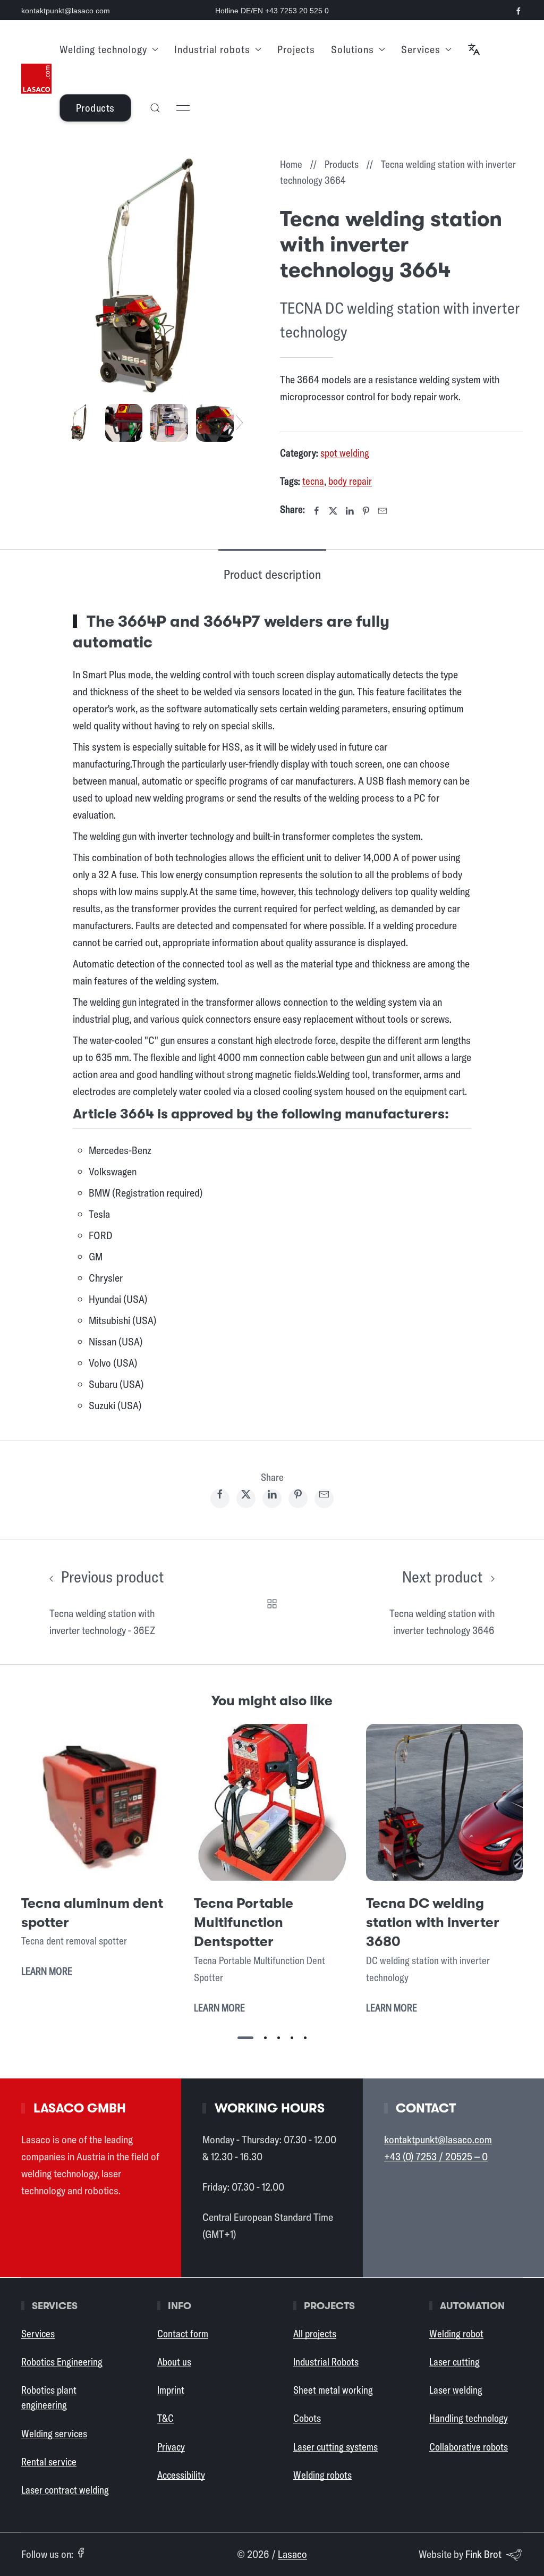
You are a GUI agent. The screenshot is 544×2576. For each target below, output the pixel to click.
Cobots (307, 2418)
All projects (315, 2334)
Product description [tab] (272, 574)
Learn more (47, 1972)
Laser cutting (454, 2362)
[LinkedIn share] (272, 1499)
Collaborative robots (469, 2447)
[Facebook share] (220, 1499)
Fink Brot (483, 2554)
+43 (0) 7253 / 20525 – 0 (436, 2156)
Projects (296, 49)
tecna (313, 481)
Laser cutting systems (335, 2447)
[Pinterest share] (298, 1499)
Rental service (49, 2462)
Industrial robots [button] (212, 49)
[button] (474, 49)
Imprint (171, 2390)
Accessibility (181, 2475)
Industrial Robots (326, 2362)
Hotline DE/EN (272, 11)
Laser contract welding (65, 2490)
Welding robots (322, 2475)
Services (38, 2334)
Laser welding (456, 2390)
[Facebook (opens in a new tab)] (81, 2553)
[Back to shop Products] (272, 1602)
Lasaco (292, 2554)
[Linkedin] (350, 511)
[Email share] (324, 1499)
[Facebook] (317, 511)
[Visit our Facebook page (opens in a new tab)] (518, 11)
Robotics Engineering (62, 2362)
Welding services (54, 2434)
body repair (350, 481)
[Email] (382, 511)
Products (95, 108)
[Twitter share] (246, 1499)
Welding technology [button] (103, 49)
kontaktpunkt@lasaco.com (66, 11)
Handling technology (469, 2418)
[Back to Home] (36, 79)
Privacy (171, 2447)
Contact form (183, 2334)
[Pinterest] (366, 511)
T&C (165, 2418)
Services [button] (421, 49)
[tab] (78, 421)
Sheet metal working (333, 2390)
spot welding (345, 453)
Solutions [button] (352, 49)
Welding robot (456, 2334)
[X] (333, 511)
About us (174, 2362)
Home (291, 164)
